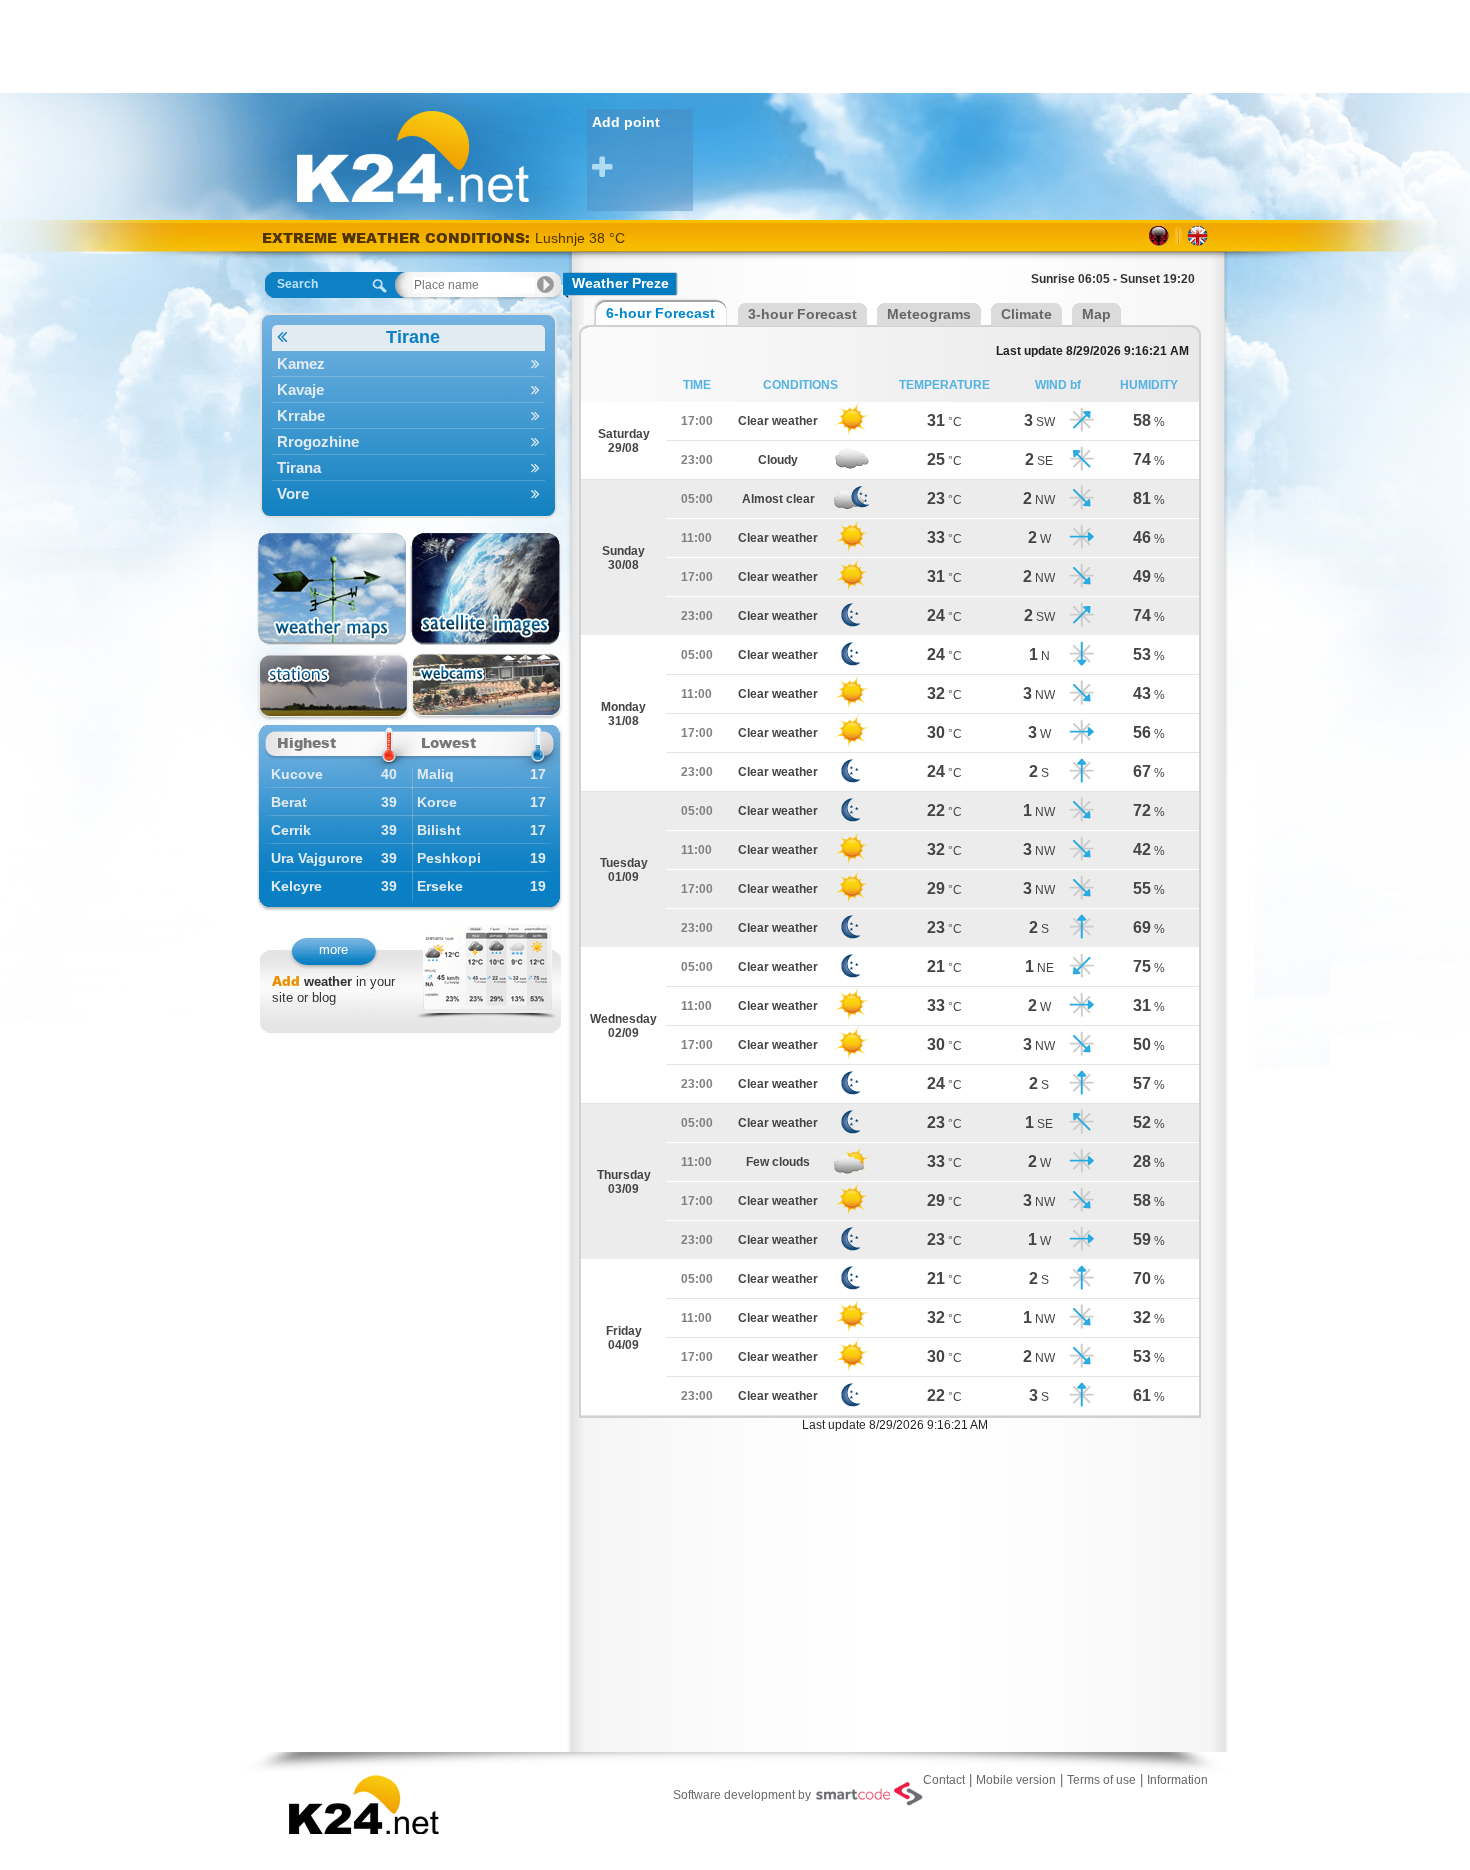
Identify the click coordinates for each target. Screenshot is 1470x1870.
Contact (944, 1780)
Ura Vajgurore (317, 858)
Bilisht (439, 830)
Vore (293, 493)
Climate (1026, 314)
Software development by (742, 1795)
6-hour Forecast (660, 313)
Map (1096, 314)
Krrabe (301, 415)
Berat (289, 802)
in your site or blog (333, 989)
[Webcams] (486, 686)
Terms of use (1101, 1780)
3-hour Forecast (802, 314)
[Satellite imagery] (486, 589)
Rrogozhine (318, 441)
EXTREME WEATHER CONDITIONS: (398, 237)
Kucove (297, 774)
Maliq (435, 774)
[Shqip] (1159, 236)
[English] (1197, 236)
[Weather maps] (333, 589)
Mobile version (1016, 1780)
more (333, 949)
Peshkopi (449, 858)
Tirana (299, 467)
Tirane (413, 337)
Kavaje (300, 389)
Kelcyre (296, 886)
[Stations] (333, 686)
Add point (626, 122)
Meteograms (929, 314)
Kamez (301, 363)
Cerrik (291, 830)
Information (1177, 1780)
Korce (437, 802)
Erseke (440, 886)
